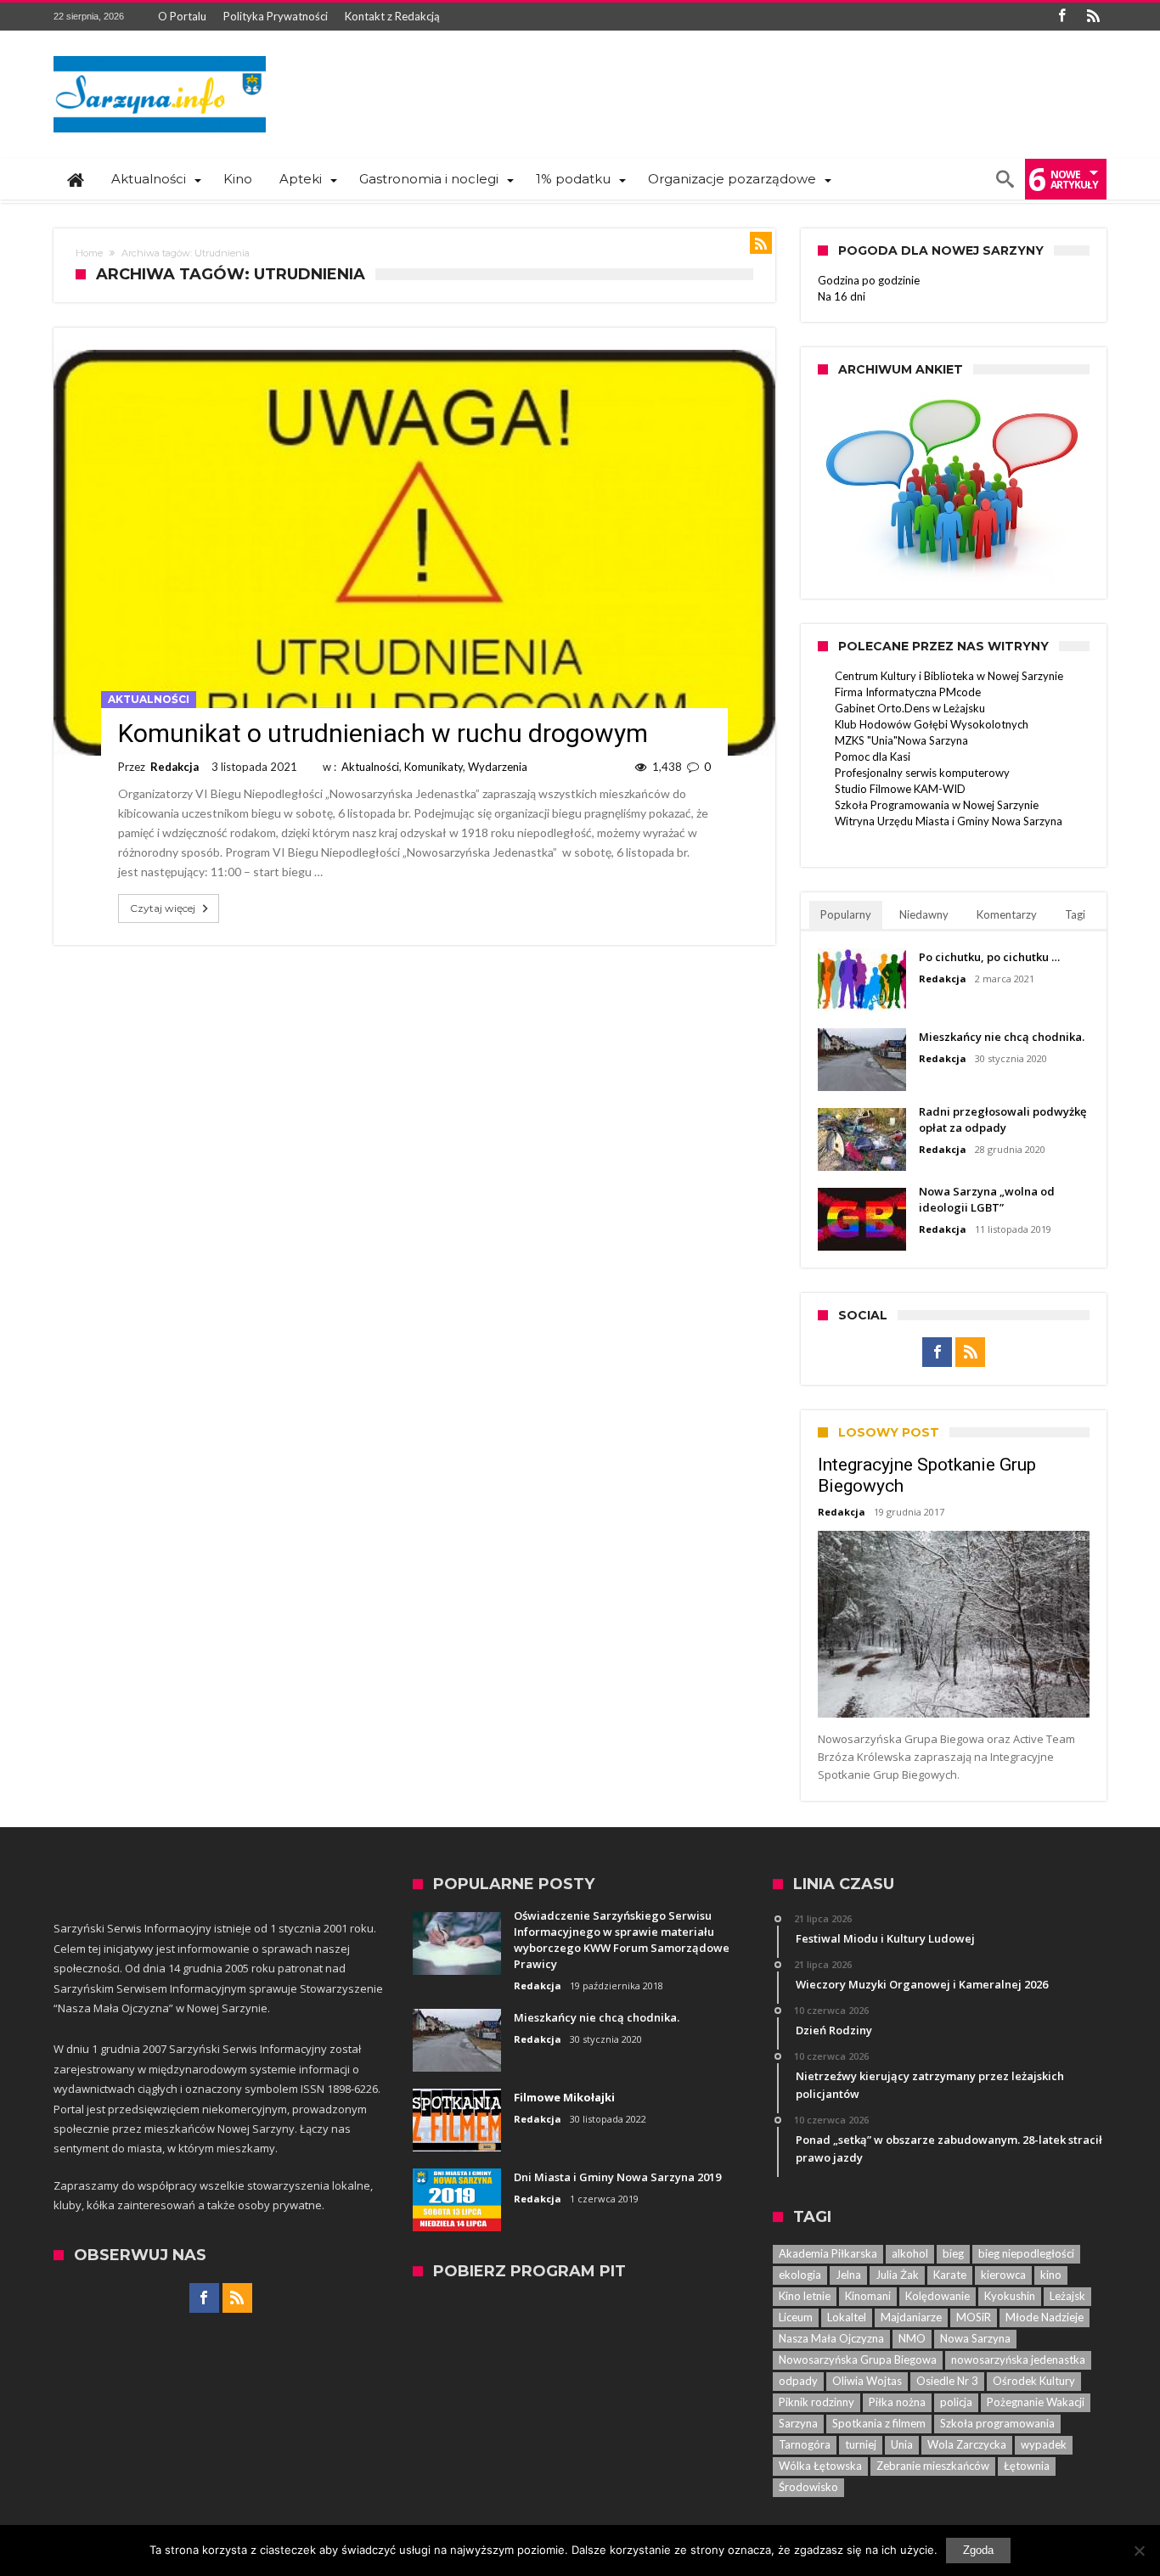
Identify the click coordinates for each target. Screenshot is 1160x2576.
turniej (861, 2444)
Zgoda (978, 2550)
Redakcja (175, 767)
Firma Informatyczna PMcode (908, 692)
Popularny (846, 914)
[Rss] (1093, 17)
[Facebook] (1061, 17)
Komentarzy (1007, 914)
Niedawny (924, 914)
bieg (953, 2253)
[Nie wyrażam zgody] (1139, 2551)
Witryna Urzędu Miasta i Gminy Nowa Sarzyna (949, 821)
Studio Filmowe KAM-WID (900, 789)
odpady (798, 2381)
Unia (902, 2444)
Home (89, 253)
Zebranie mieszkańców (933, 2466)
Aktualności (149, 699)
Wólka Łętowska (820, 2466)
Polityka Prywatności (276, 16)
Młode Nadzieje (1045, 2317)
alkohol (910, 2253)
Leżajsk (1067, 2296)
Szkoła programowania (997, 2423)
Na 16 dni (842, 296)
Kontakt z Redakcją (392, 16)
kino (1051, 2275)
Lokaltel (847, 2317)
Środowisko (808, 2487)
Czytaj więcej (163, 908)
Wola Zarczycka (967, 2444)
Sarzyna (798, 2423)
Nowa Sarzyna (975, 2338)
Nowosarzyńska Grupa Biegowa (858, 2359)
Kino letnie (805, 2296)
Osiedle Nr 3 (947, 2381)
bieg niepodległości (1026, 2253)
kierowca (1003, 2275)
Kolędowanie (938, 2296)
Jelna (848, 2275)
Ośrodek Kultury (1034, 2381)
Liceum (796, 2317)
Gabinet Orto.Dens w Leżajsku (910, 708)
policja (956, 2402)
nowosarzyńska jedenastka (1018, 2359)
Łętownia (1027, 2466)
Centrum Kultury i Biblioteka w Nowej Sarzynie (949, 676)
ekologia (800, 2275)
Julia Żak (897, 2275)
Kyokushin (1010, 2296)
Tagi (1075, 914)
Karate (950, 2275)
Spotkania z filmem (879, 2423)
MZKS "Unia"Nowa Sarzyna (901, 740)
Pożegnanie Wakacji (1036, 2402)
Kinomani (868, 2296)
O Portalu (182, 16)
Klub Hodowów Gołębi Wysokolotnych (932, 724)
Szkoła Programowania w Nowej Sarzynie (937, 805)
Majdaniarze (911, 2317)
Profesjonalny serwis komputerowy (922, 773)
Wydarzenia (498, 767)
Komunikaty (434, 767)
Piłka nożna (897, 2402)
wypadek (1044, 2444)
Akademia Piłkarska (828, 2253)
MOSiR (974, 2317)
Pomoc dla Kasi (873, 756)
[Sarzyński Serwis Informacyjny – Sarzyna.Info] (160, 56)
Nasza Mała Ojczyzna (831, 2338)
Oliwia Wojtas (867, 2381)
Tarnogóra (805, 2444)
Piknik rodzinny (817, 2402)
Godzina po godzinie (869, 280)
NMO (912, 2338)
